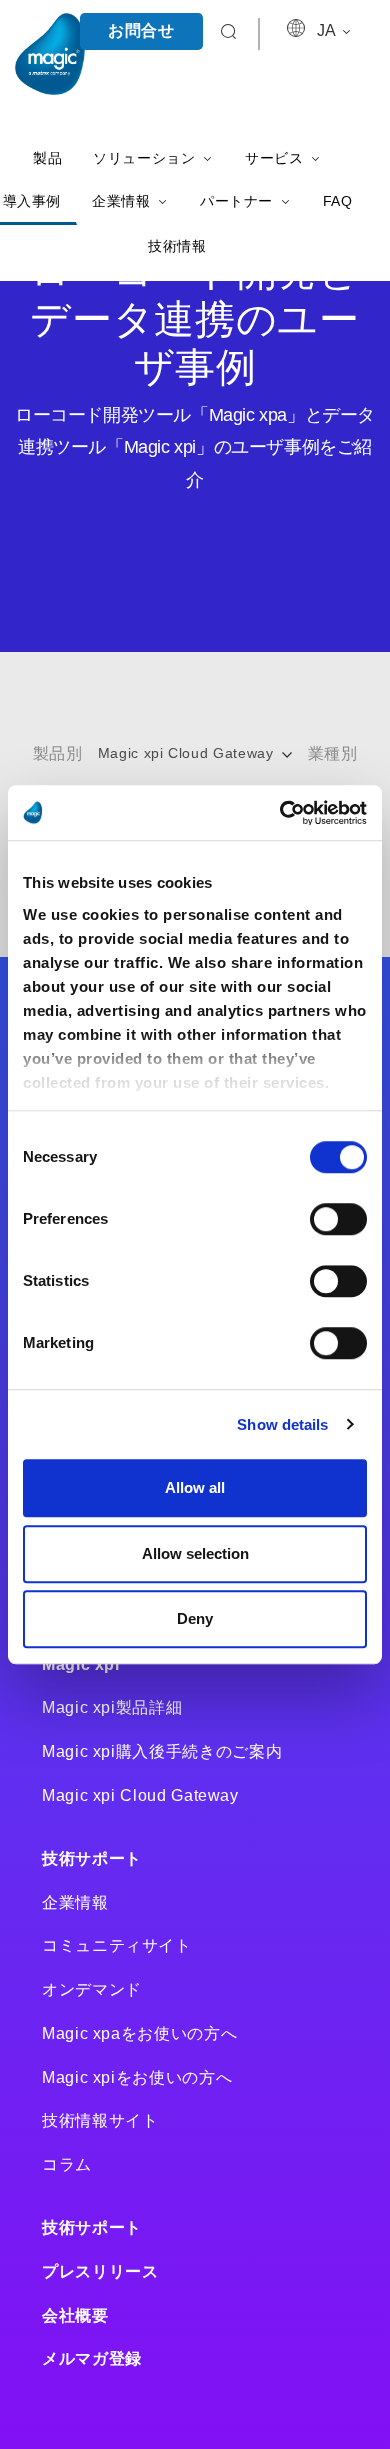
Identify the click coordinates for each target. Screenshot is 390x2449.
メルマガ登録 (92, 2358)
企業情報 (75, 1902)
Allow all (195, 1487)
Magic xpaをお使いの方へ (139, 2033)
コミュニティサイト (117, 1945)
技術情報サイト (100, 2120)
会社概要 (75, 2315)
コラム (67, 2164)
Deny (195, 1618)
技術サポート (92, 1858)
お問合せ (141, 30)
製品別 (58, 753)
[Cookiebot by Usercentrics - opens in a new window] (280, 813)
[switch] (338, 1219)
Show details (282, 1424)
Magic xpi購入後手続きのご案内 (162, 1751)
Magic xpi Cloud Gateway (188, 753)
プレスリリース (100, 2271)
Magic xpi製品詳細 (112, 1707)
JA (328, 30)
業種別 (333, 753)
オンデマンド (92, 1989)
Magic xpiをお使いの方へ (137, 2077)
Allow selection (195, 1553)
